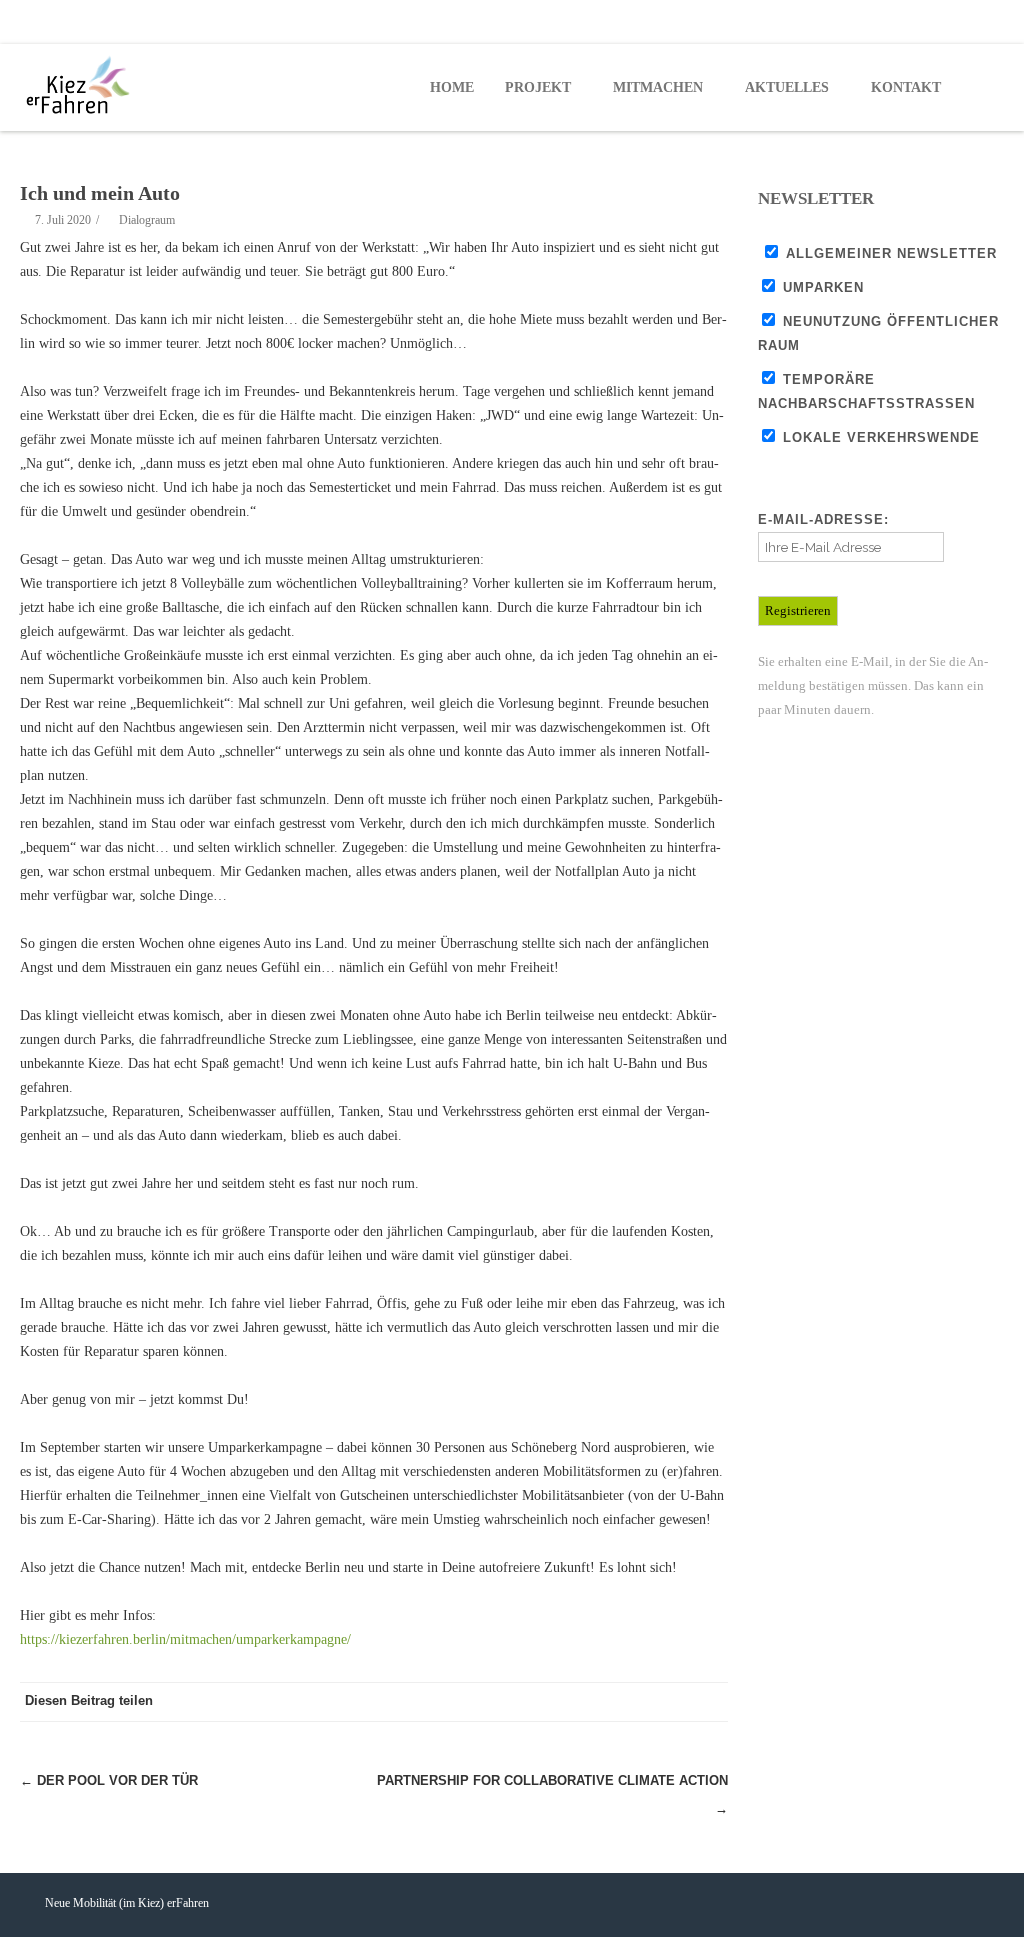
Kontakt (906, 87)
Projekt (538, 87)
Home (452, 87)
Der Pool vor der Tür (109, 1780)
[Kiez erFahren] (82, 86)
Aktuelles (787, 87)
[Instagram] (984, 22)
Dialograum (147, 220)
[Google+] (668, 1702)
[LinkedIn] (708, 1702)
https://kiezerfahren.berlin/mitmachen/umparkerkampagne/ (185, 1639)
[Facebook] (904, 22)
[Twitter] (944, 22)
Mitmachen (658, 87)
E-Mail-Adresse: (823, 519)
